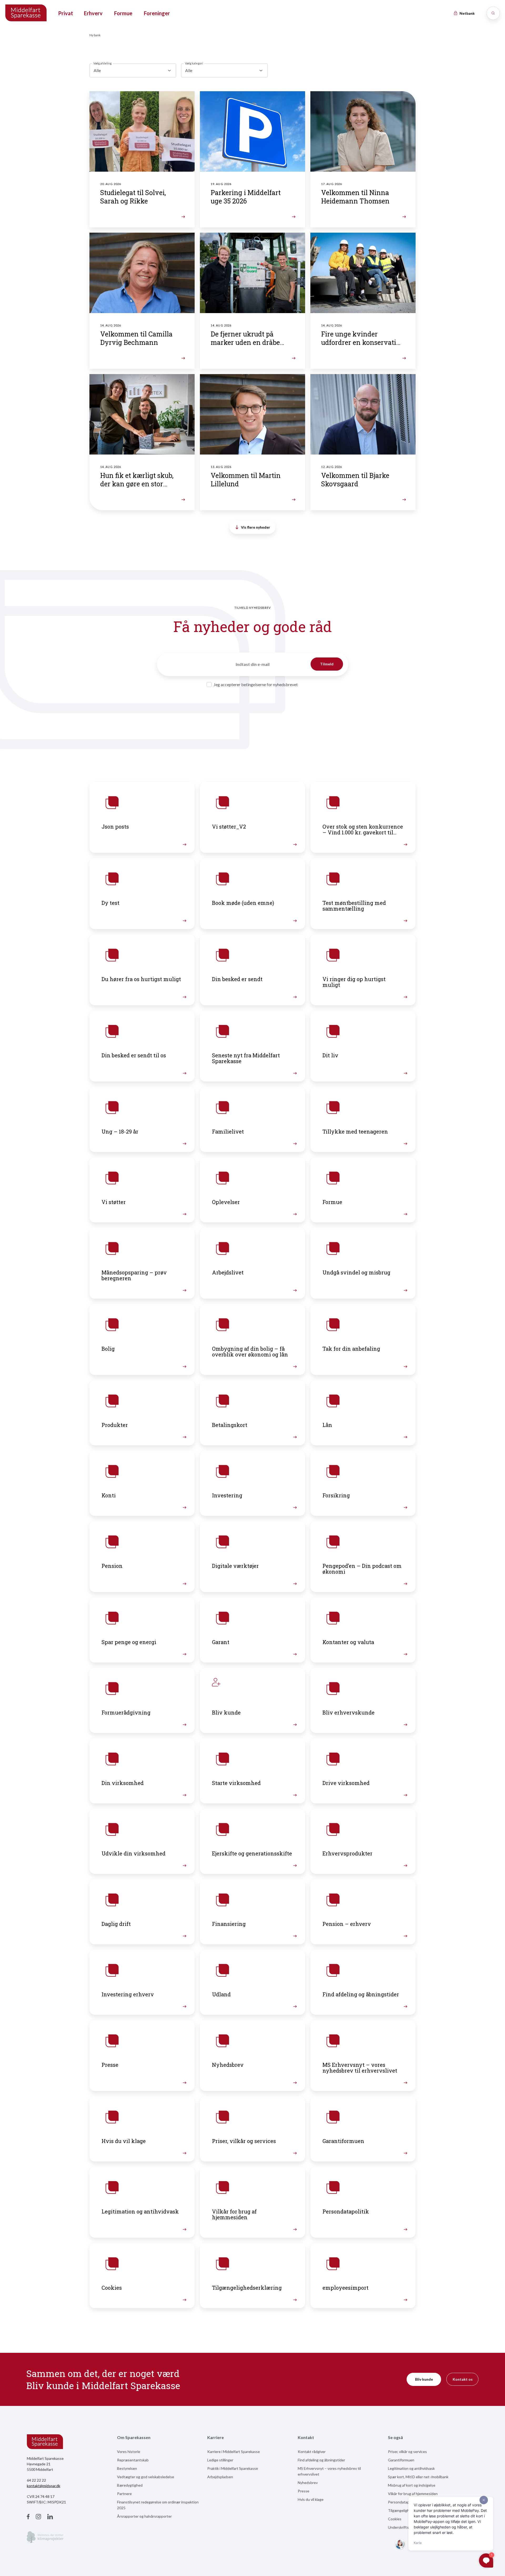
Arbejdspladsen (220, 2477)
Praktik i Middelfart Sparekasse (233, 2468)
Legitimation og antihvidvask (411, 2468)
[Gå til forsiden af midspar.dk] (26, 13)
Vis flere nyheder (256, 527)
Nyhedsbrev (308, 2483)
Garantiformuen (401, 2460)
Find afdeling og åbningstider (321, 2460)
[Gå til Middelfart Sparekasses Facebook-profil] (28, 2517)
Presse (304, 2491)
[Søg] (493, 13)
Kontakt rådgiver (312, 2452)
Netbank (467, 13)
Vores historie (129, 2452)
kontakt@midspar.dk (44, 2486)
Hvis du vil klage (311, 2499)
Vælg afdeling (102, 63)
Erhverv (93, 13)
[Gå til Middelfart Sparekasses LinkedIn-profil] (50, 2517)
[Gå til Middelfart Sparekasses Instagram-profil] (38, 2517)
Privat (66, 13)
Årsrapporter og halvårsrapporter (144, 2516)
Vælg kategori (194, 63)
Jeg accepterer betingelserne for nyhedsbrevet (256, 684)
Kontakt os (463, 2379)
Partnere (124, 2494)
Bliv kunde (424, 2379)
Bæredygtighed (130, 2485)
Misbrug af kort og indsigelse (412, 2485)
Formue (123, 13)
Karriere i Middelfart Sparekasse (234, 2452)
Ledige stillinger (220, 2460)
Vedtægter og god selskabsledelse (146, 2477)
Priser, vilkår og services (407, 2452)
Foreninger (157, 13)
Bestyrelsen (127, 2468)
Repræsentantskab (133, 2460)
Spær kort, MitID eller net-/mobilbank (418, 2477)
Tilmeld (327, 664)
